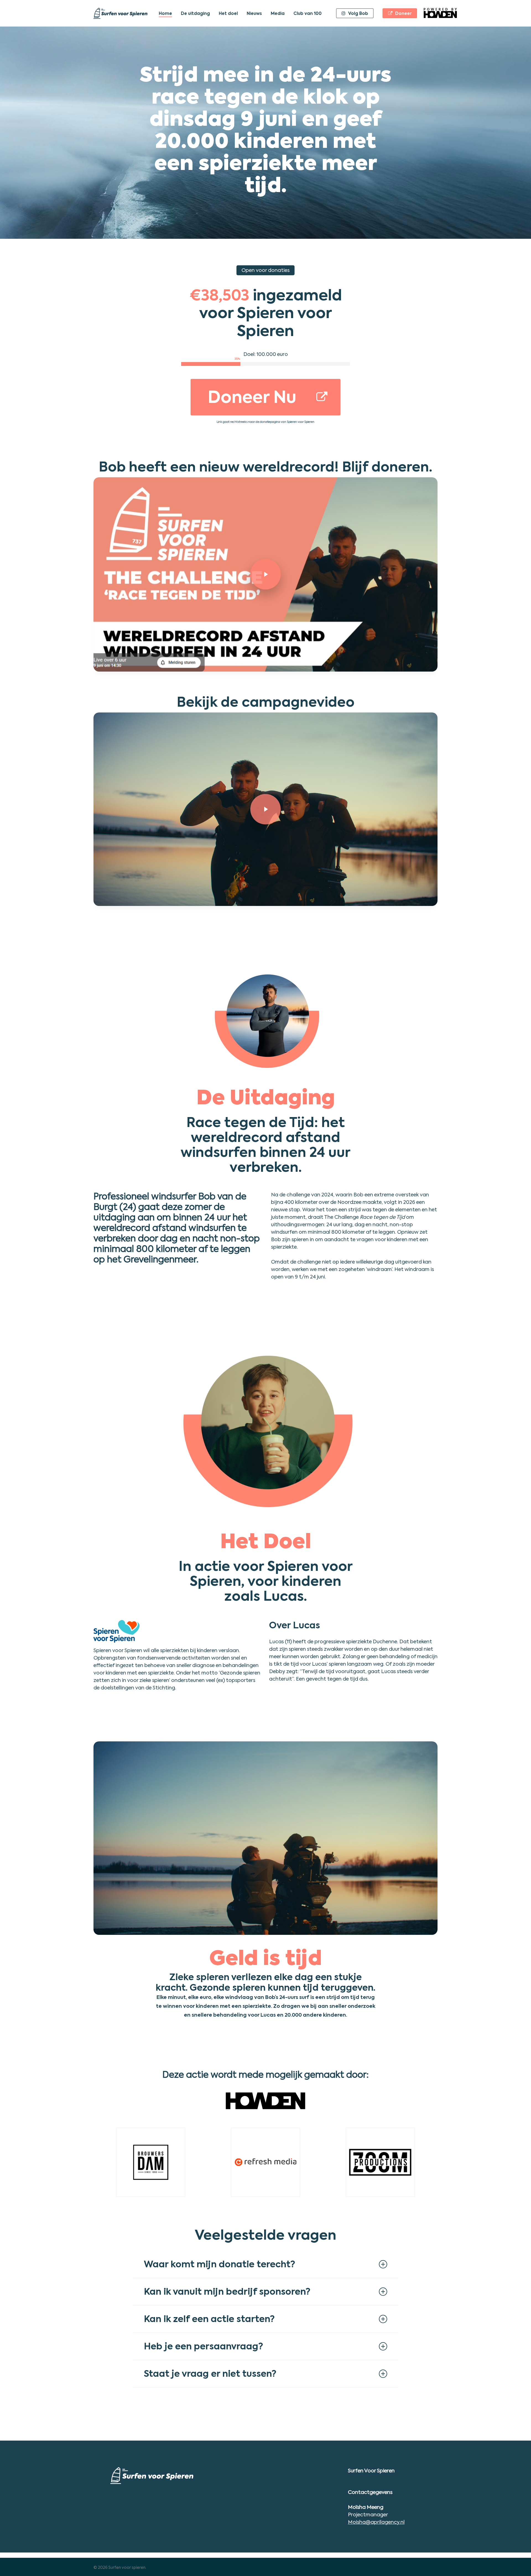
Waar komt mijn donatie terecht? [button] (219, 2264)
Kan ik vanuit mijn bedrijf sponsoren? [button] (227, 2291)
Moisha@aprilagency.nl (376, 2522)
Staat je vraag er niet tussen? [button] (210, 2374)
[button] (265, 397)
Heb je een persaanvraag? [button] (203, 2346)
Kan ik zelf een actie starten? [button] (209, 2319)
